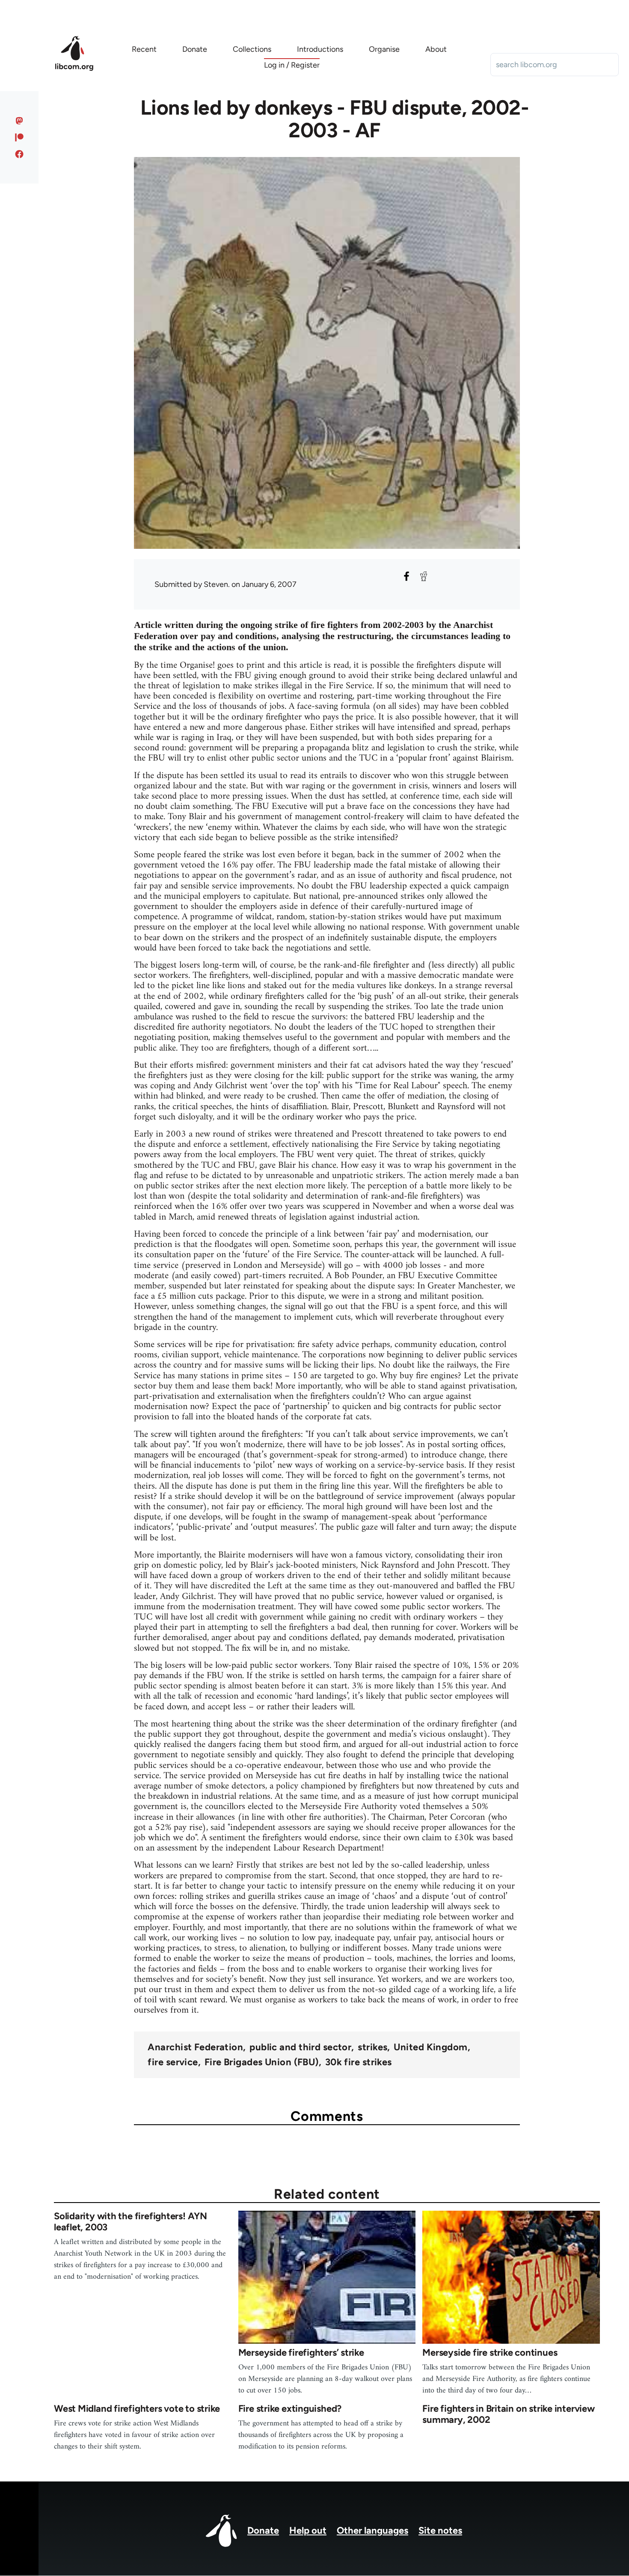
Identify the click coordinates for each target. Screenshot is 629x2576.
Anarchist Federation (195, 2047)
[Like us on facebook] (19, 154)
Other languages (372, 2530)
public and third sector (300, 2047)
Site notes (440, 2530)
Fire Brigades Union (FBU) (262, 2062)
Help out (308, 2530)
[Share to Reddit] (424, 576)
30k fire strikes (359, 2062)
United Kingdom (430, 2047)
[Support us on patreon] (19, 137)
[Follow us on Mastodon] (19, 121)
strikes (372, 2047)
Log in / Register (292, 65)
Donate (263, 2530)
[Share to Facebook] (406, 576)
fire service (173, 2062)
